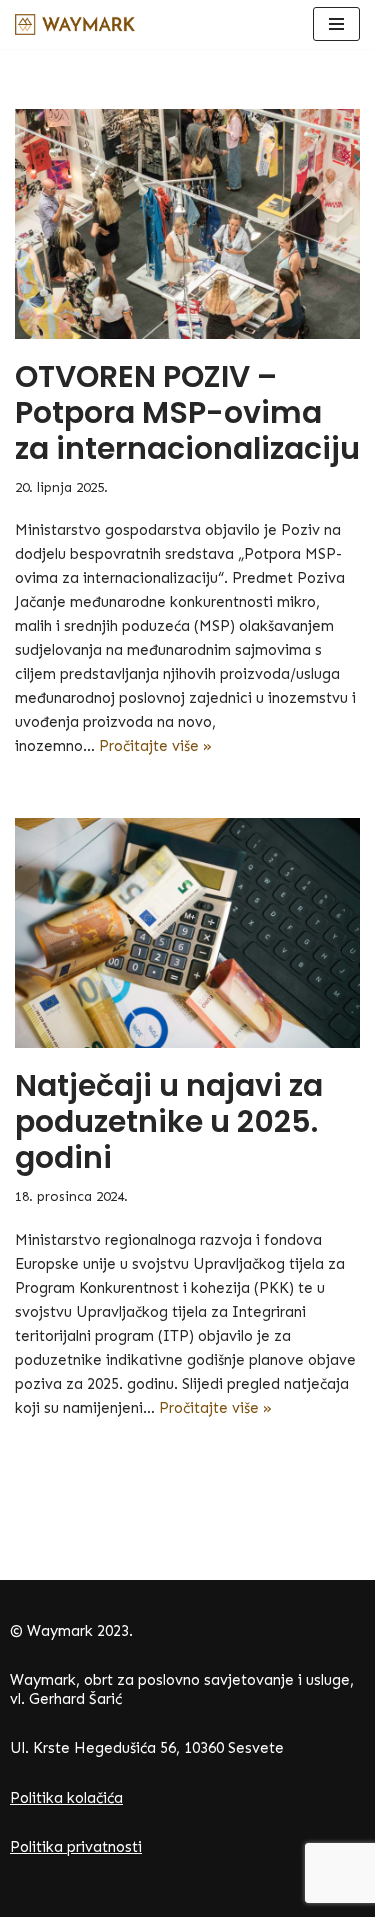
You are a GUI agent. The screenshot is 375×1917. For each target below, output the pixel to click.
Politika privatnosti (76, 1847)
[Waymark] (75, 24)
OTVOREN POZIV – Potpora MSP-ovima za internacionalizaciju (187, 412)
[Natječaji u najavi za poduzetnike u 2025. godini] (187, 933)
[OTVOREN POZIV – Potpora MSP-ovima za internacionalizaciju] (187, 224)
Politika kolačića (66, 1798)
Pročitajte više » (155, 746)
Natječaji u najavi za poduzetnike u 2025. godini (169, 1121)
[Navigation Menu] (336, 24)
